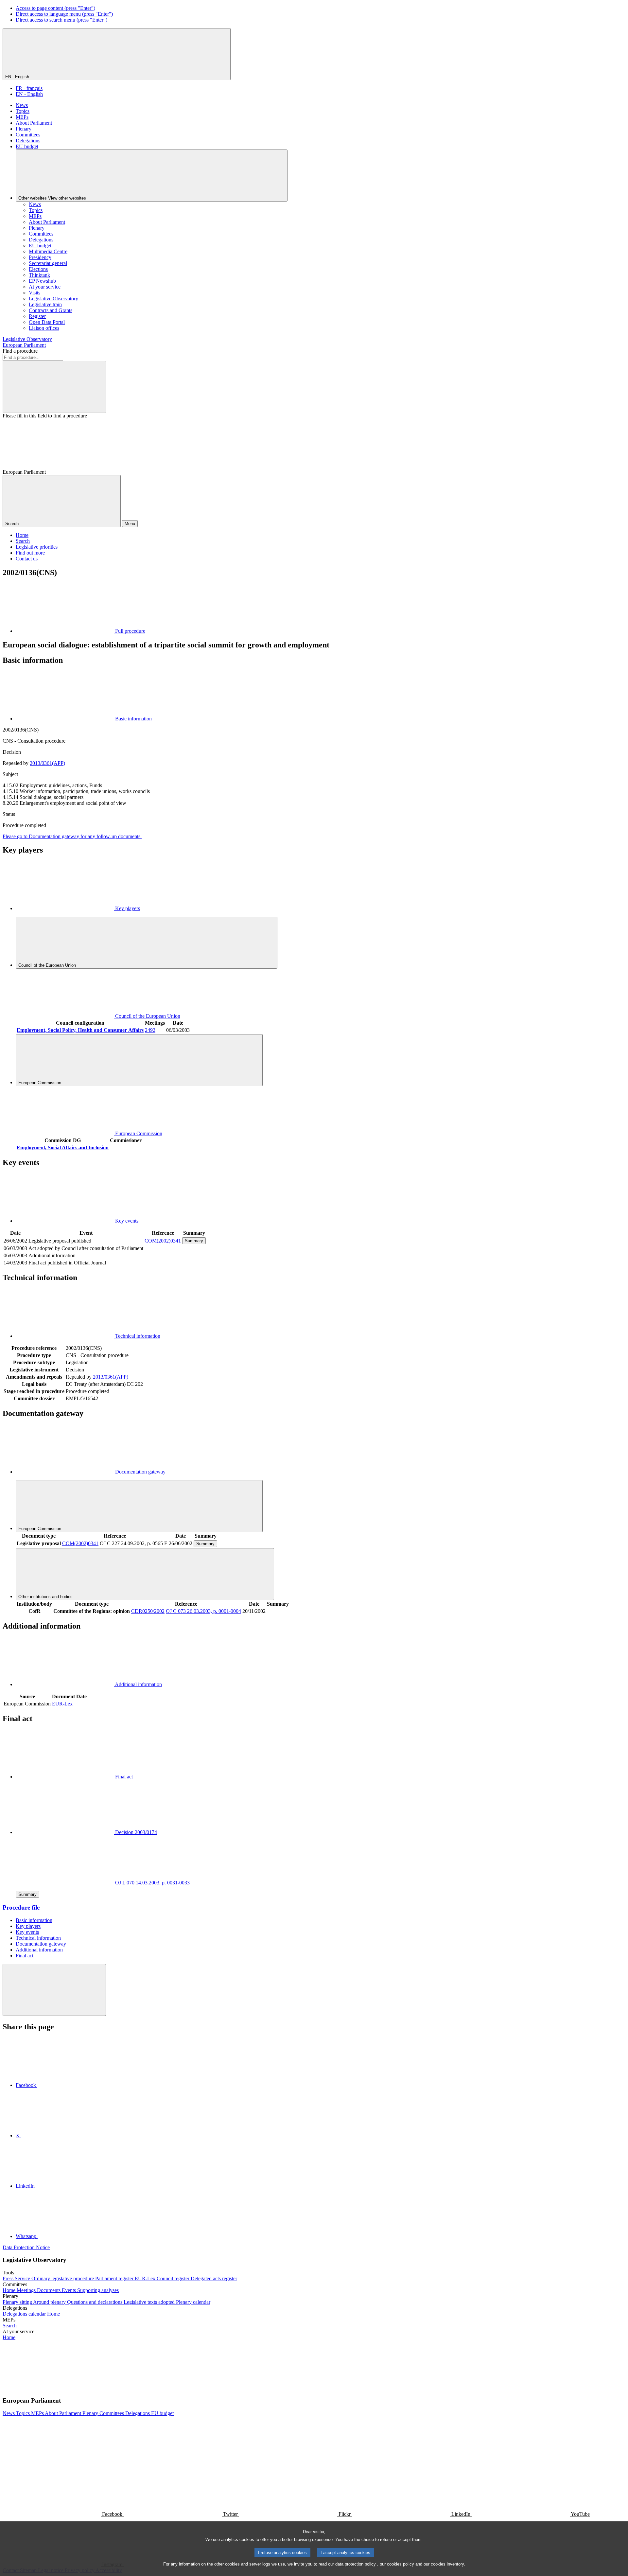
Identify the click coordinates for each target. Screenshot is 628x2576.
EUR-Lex (62, 1704)
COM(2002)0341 (163, 1241)
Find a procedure (20, 351)
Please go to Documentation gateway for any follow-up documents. (72, 836)
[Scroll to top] (54, 1990)
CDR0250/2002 (148, 1611)
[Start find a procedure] (54, 387)
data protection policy (356, 2564)
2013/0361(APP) (47, 763)
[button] (101, 2388)
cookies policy (401, 2564)
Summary (194, 1241)
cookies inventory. (448, 2564)
